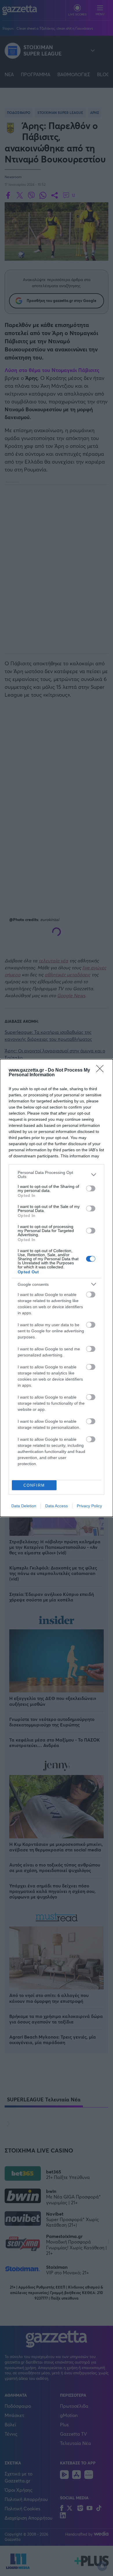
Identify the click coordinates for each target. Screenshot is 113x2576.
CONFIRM (34, 1485)
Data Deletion (24, 1506)
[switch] (91, 1188)
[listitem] (57, 1175)
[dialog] (57, 1288)
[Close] (102, 1070)
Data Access (57, 1506)
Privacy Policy (89, 1506)
